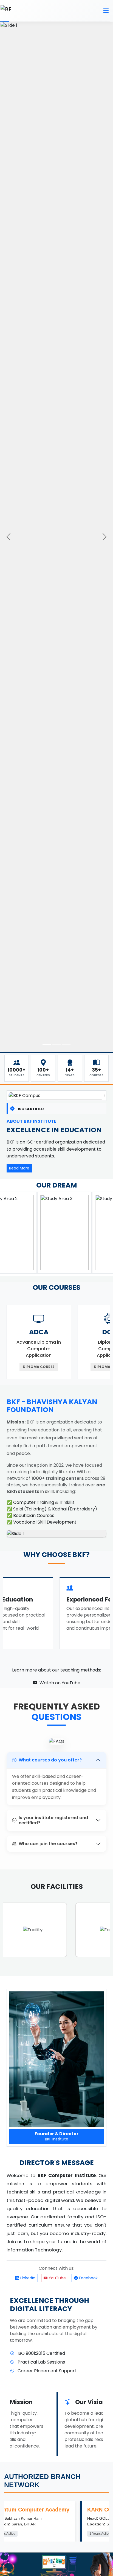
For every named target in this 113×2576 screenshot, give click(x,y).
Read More (19, 1168)
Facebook (88, 2278)
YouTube (57, 2278)
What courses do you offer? (50, 1760)
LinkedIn (27, 2278)
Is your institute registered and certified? (53, 1820)
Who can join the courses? (48, 1844)
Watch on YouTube (60, 1683)
